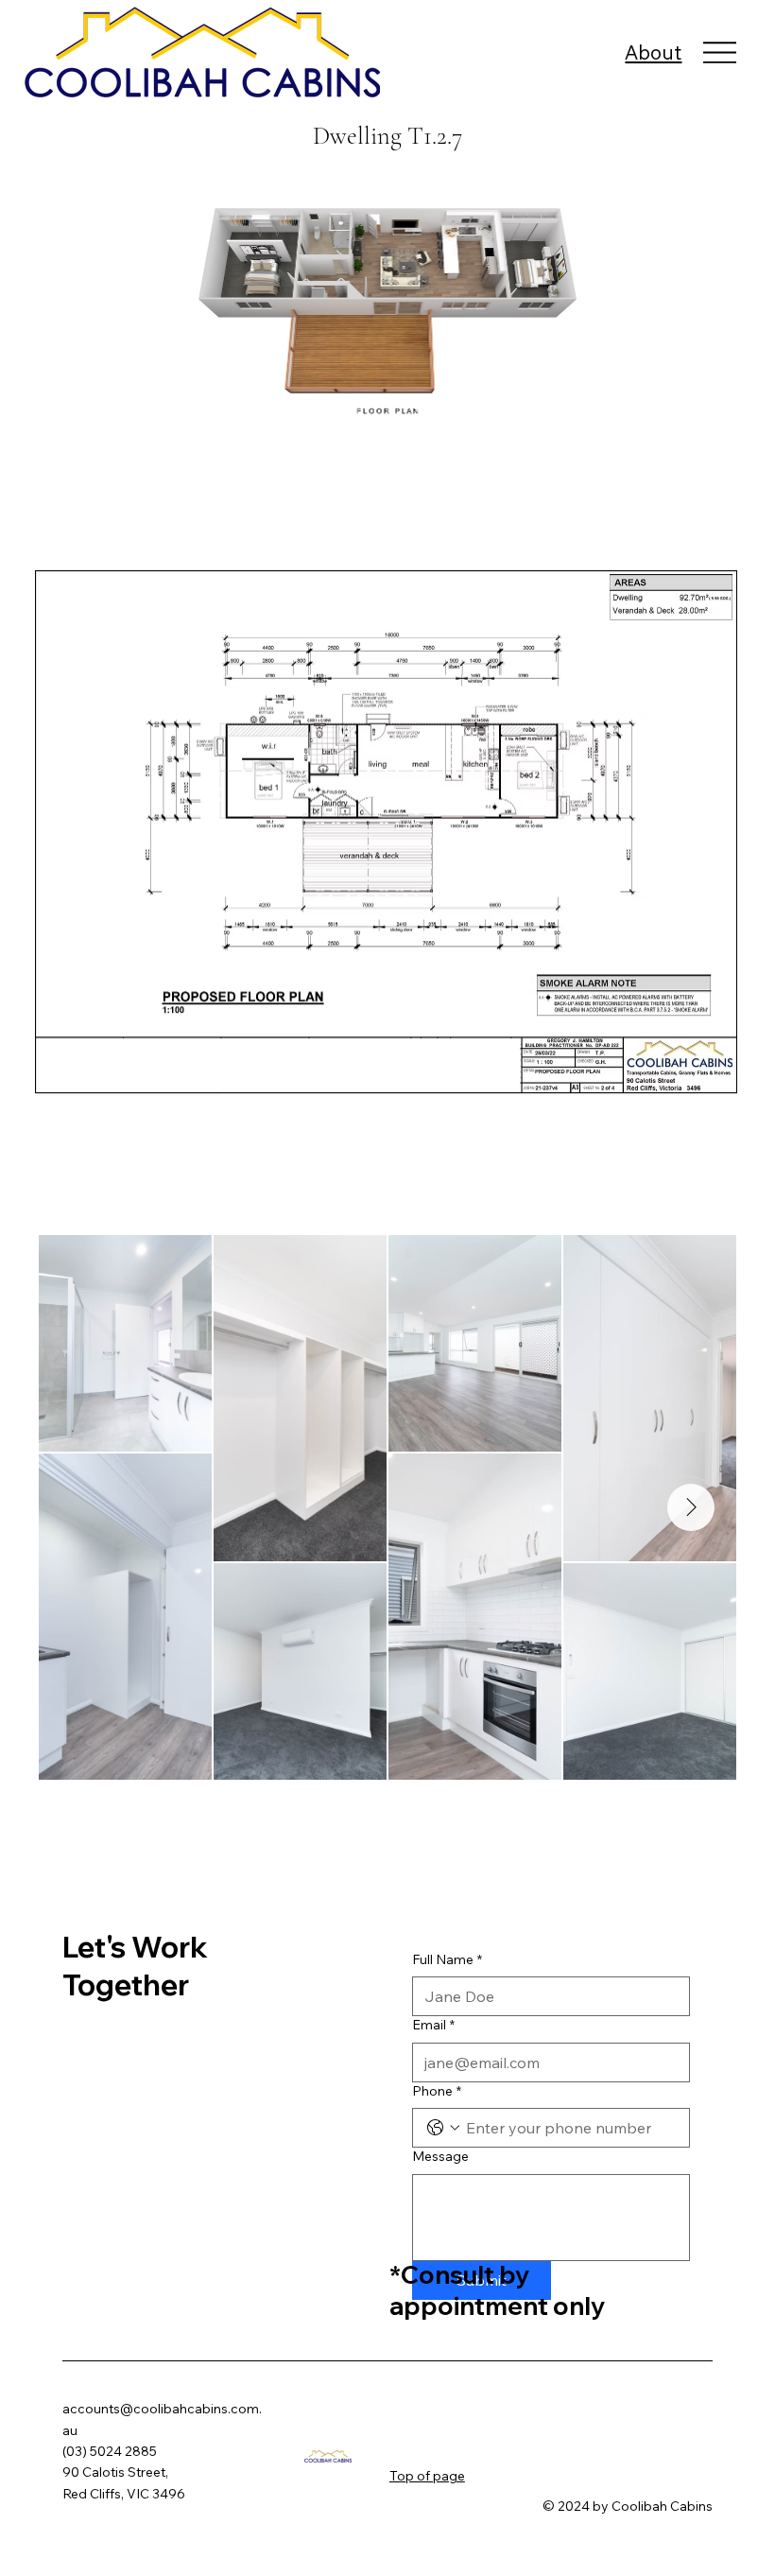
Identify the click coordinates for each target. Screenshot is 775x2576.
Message (440, 2156)
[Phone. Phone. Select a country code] (443, 2128)
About (653, 52)
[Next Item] (691, 1507)
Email (433, 2025)
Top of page (427, 2476)
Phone (437, 2091)
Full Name (447, 1959)
